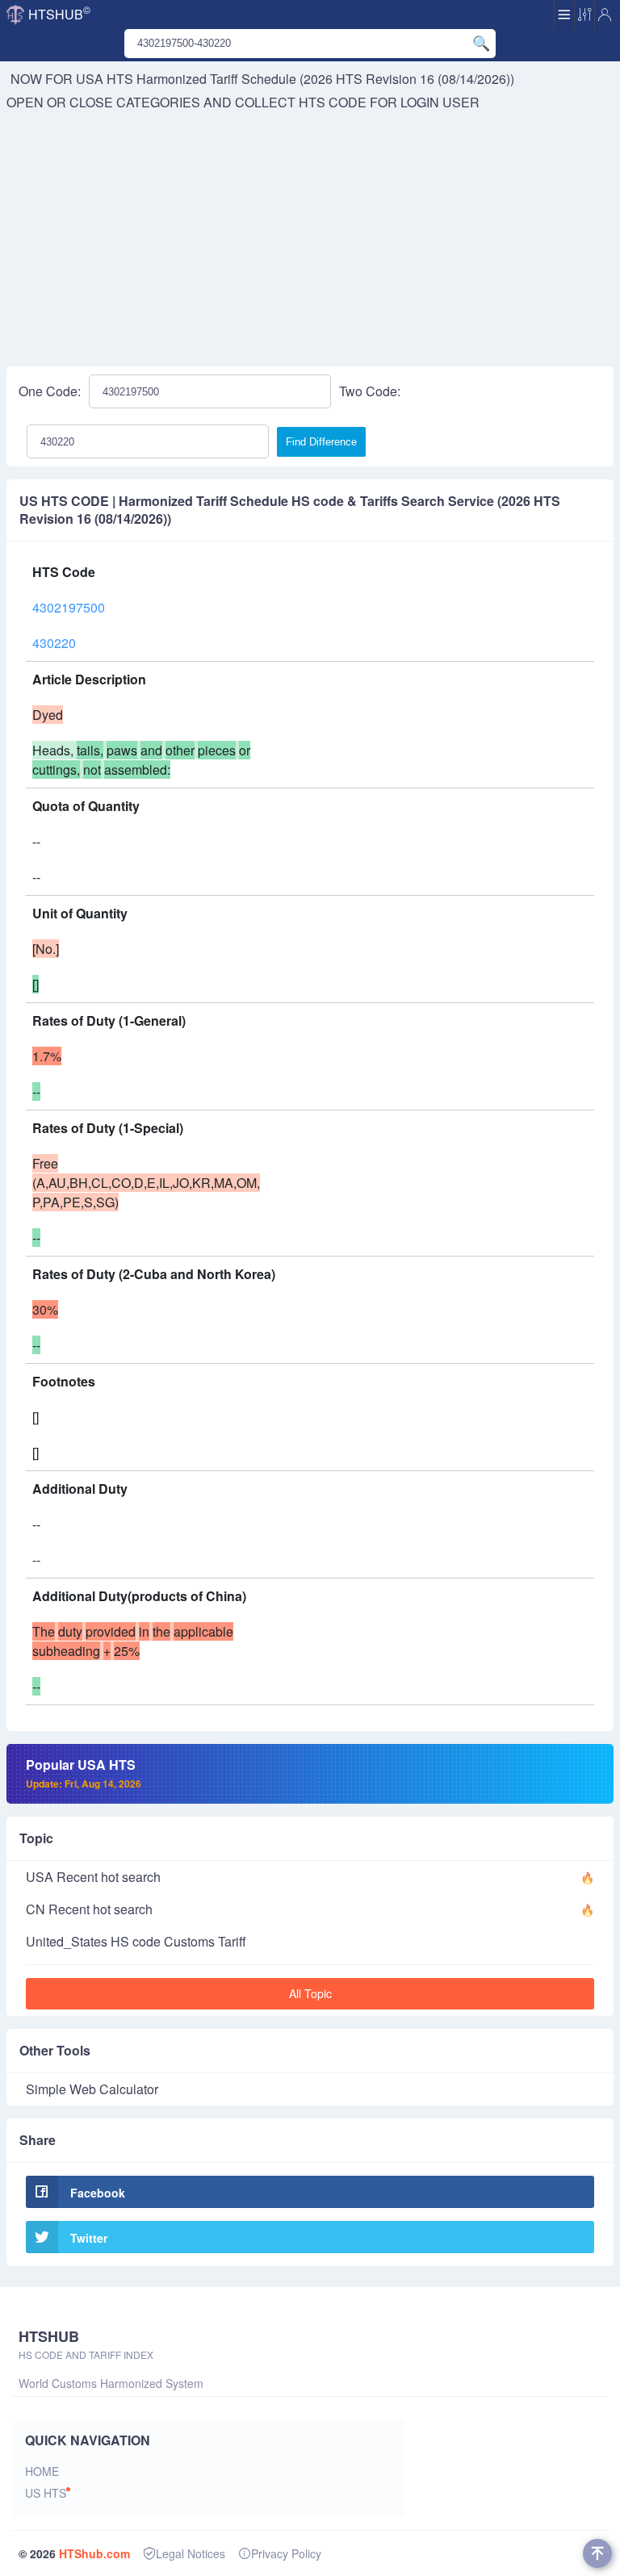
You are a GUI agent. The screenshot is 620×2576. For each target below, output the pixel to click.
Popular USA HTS (84, 1773)
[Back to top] (597, 2553)
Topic (36, 1838)
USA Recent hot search (93, 1877)
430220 (54, 643)
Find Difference (321, 442)
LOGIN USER (440, 102)
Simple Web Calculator (92, 2089)
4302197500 (69, 607)
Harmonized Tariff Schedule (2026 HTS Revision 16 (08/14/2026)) (325, 79)
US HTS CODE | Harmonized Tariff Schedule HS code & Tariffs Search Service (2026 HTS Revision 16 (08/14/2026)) (290, 510)
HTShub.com (94, 2553)
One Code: (50, 391)
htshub (59, 13)
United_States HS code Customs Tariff (136, 1941)
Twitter (89, 2238)
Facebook (98, 2193)
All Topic (310, 1993)
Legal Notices (191, 2553)
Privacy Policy (286, 2553)
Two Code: (370, 391)
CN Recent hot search (89, 1909)
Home (42, 2471)
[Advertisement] (310, 233)
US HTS (46, 2493)
